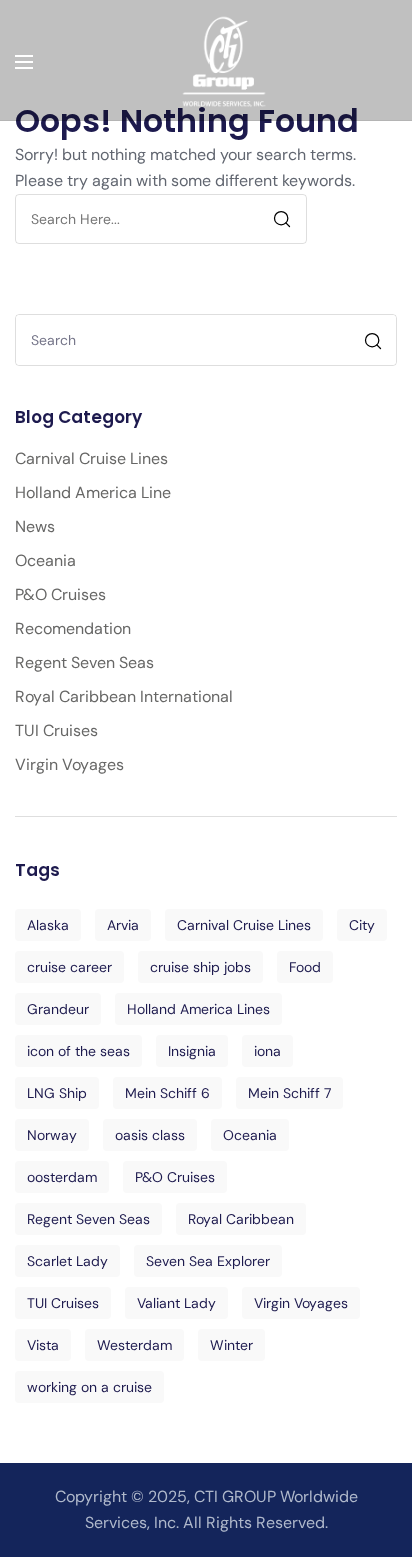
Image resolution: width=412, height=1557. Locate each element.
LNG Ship (57, 1093)
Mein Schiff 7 (289, 1093)
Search (375, 343)
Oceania (45, 560)
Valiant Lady (176, 1303)
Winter (231, 1345)
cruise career (69, 967)
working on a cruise (89, 1387)
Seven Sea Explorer (208, 1261)
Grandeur (58, 1009)
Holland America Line (93, 492)
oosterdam (62, 1177)
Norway (52, 1135)
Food (305, 967)
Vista (43, 1345)
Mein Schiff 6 (167, 1093)
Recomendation (73, 628)
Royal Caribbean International (124, 696)
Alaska (48, 925)
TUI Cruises (56, 730)
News (35, 526)
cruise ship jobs (200, 967)
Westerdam (134, 1345)
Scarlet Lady (67, 1261)
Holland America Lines (198, 1009)
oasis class (150, 1135)
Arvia (123, 925)
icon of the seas (78, 1051)
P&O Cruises (60, 594)
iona (267, 1051)
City (362, 925)
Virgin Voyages (69, 764)
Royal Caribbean (241, 1219)
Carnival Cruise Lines (91, 458)
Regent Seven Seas (84, 662)
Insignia (192, 1051)
